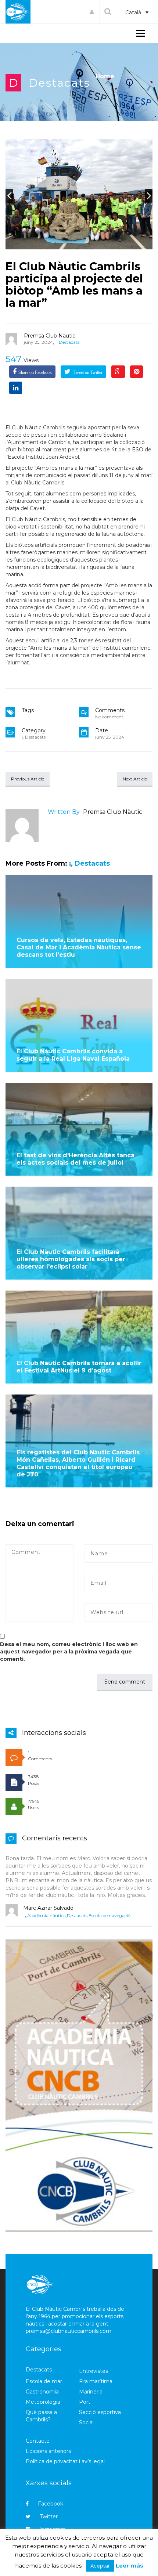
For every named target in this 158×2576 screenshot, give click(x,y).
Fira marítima (96, 2381)
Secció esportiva (100, 2412)
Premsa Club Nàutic (50, 336)
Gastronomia (42, 2392)
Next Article (135, 779)
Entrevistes (94, 2371)
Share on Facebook (35, 372)
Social (86, 2422)
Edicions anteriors (48, 2451)
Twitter (49, 2517)
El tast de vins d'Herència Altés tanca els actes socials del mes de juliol (76, 1159)
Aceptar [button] (100, 2566)
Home (105, 76)
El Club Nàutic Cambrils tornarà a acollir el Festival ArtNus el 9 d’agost (79, 1367)
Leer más (130, 2566)
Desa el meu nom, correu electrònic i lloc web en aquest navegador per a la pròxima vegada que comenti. (69, 1652)
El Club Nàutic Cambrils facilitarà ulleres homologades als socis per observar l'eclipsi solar (71, 1259)
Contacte (38, 2441)
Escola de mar (44, 2381)
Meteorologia (43, 2402)
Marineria (91, 2392)
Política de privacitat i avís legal (65, 2461)
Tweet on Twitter (87, 372)
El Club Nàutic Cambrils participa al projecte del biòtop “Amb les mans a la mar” (74, 285)
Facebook (51, 2504)
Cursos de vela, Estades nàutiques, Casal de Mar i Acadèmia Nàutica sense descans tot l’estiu (79, 947)
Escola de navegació (109, 1915)
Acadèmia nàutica (46, 1915)
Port (85, 2402)
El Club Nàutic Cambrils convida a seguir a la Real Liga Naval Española (73, 1055)
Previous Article (28, 779)
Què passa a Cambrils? (41, 2416)
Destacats (59, 83)
